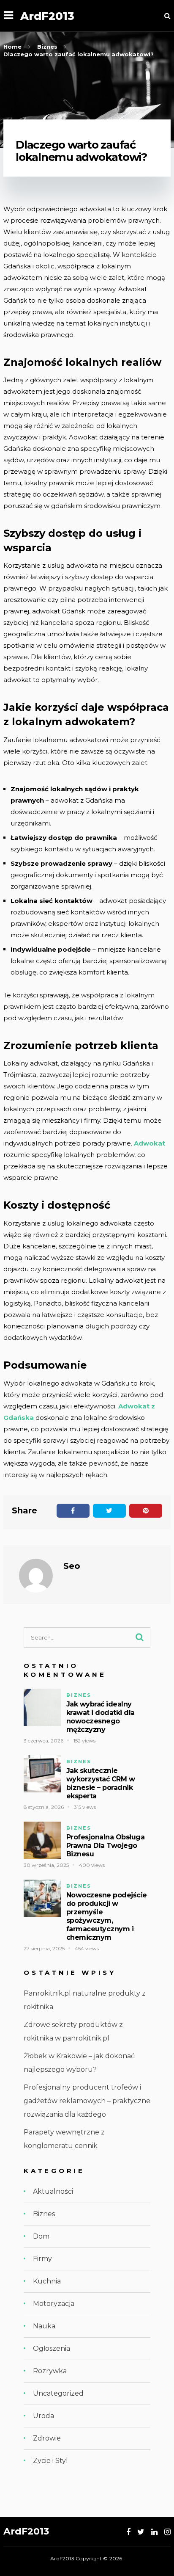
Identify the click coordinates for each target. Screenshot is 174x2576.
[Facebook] (128, 2532)
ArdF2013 (47, 16)
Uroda (43, 2416)
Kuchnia (47, 2281)
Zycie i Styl (50, 2461)
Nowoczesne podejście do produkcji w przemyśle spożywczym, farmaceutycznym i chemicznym (107, 1916)
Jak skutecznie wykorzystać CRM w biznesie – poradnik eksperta (101, 1783)
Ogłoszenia (52, 2348)
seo (72, 1566)
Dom (41, 2236)
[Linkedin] (154, 2532)
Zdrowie (47, 2438)
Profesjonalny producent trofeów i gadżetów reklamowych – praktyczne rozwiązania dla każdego (87, 2101)
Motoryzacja (54, 2304)
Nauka (44, 2326)
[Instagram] (167, 2532)
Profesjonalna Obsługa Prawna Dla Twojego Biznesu (106, 1846)
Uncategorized (58, 2393)
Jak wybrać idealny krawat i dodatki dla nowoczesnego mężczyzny (101, 1717)
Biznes (79, 1695)
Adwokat (150, 1143)
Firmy (42, 2259)
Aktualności (53, 2191)
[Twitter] (141, 2532)
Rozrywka (50, 2371)
